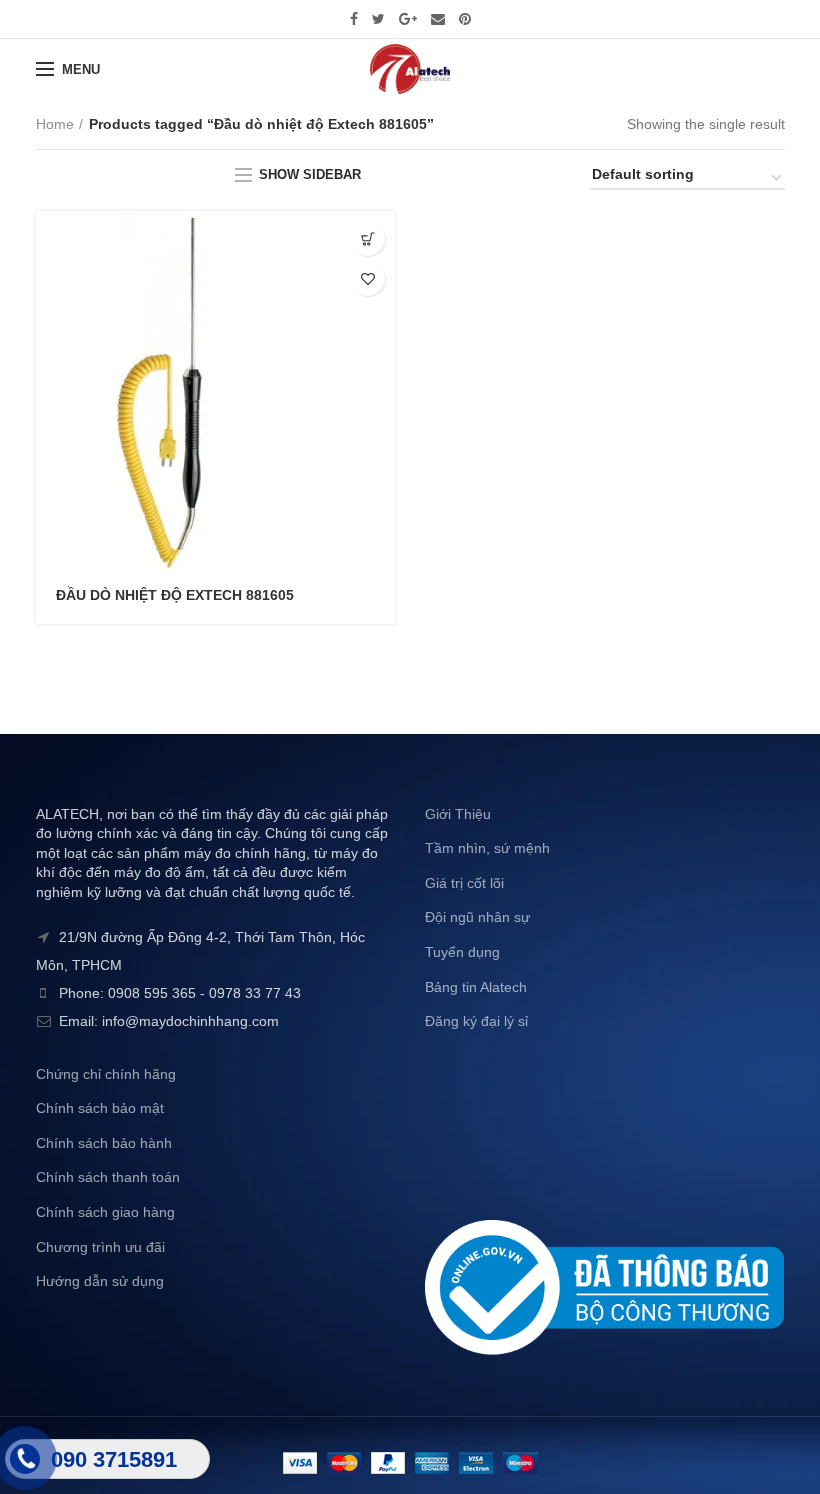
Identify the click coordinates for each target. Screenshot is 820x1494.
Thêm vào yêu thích (367, 278)
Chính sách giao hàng (105, 1212)
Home (55, 124)
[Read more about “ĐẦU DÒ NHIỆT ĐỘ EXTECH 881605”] (367, 238)
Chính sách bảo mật (100, 1108)
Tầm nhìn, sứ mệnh (487, 848)
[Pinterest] (465, 19)
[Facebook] (354, 19)
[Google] (408, 19)
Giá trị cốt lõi (464, 883)
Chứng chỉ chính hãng (106, 1074)
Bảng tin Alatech (476, 987)
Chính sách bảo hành (104, 1143)
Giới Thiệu (458, 814)
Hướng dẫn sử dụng (100, 1281)
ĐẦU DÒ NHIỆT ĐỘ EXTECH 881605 (175, 595)
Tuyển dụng (462, 952)
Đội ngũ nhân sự (477, 917)
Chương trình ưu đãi (100, 1247)
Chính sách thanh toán (108, 1177)
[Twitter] (378, 19)
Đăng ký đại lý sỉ (476, 1021)
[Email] (438, 19)
